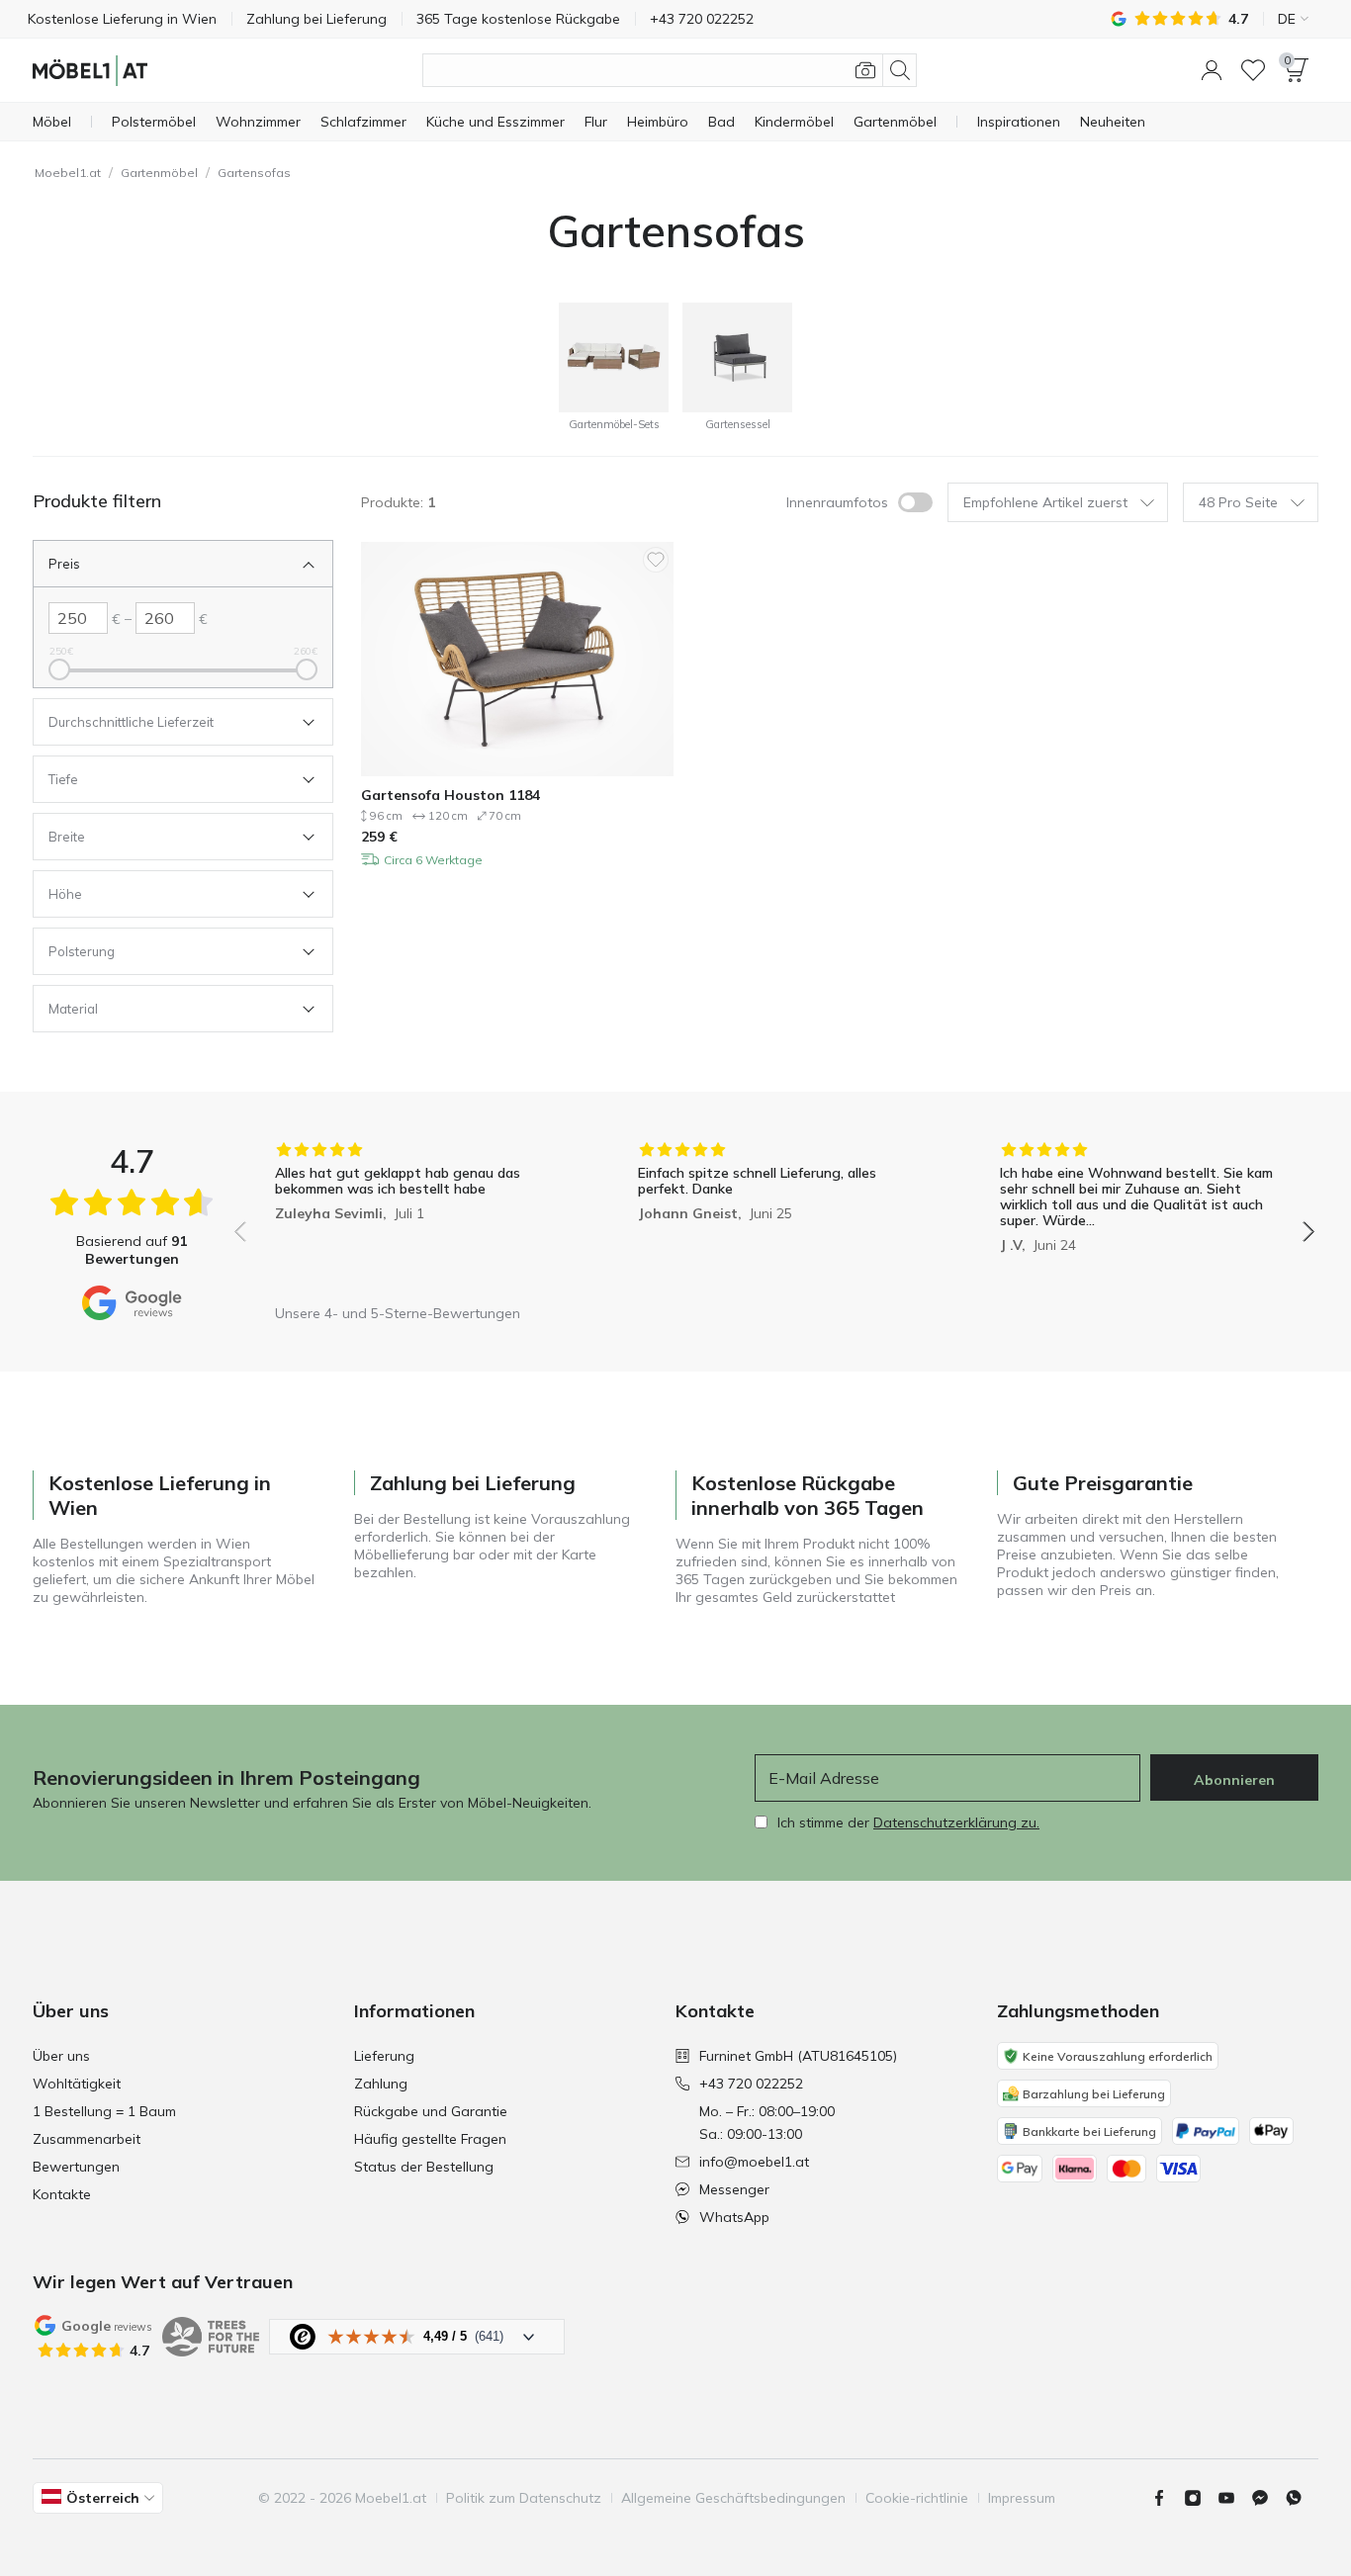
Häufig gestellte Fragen (430, 2139)
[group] (412, 1218)
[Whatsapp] (1302, 2498)
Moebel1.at (68, 173)
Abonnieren (1234, 1780)
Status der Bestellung (424, 2167)
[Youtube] (1234, 2498)
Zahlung (381, 2084)
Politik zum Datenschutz (524, 2498)
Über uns (61, 2056)
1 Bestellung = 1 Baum (104, 2111)
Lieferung (384, 2056)
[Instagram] (1201, 2498)
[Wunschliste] (1253, 70)
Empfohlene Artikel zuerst (1045, 502)
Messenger (734, 2189)
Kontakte (62, 2194)
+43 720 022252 (751, 2084)
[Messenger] (1268, 2498)
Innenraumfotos (837, 502)
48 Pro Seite (1238, 502)
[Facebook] (1167, 2498)
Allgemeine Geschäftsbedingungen (733, 2498)
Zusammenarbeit (87, 2139)
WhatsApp (734, 2217)
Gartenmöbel (159, 173)
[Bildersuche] (865, 70)
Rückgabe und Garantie (431, 2111)
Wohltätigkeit (77, 2084)
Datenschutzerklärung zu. (956, 1822)
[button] (1212, 70)
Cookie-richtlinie (917, 2498)
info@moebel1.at (754, 2162)
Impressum (1022, 2498)
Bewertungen (76, 2167)
